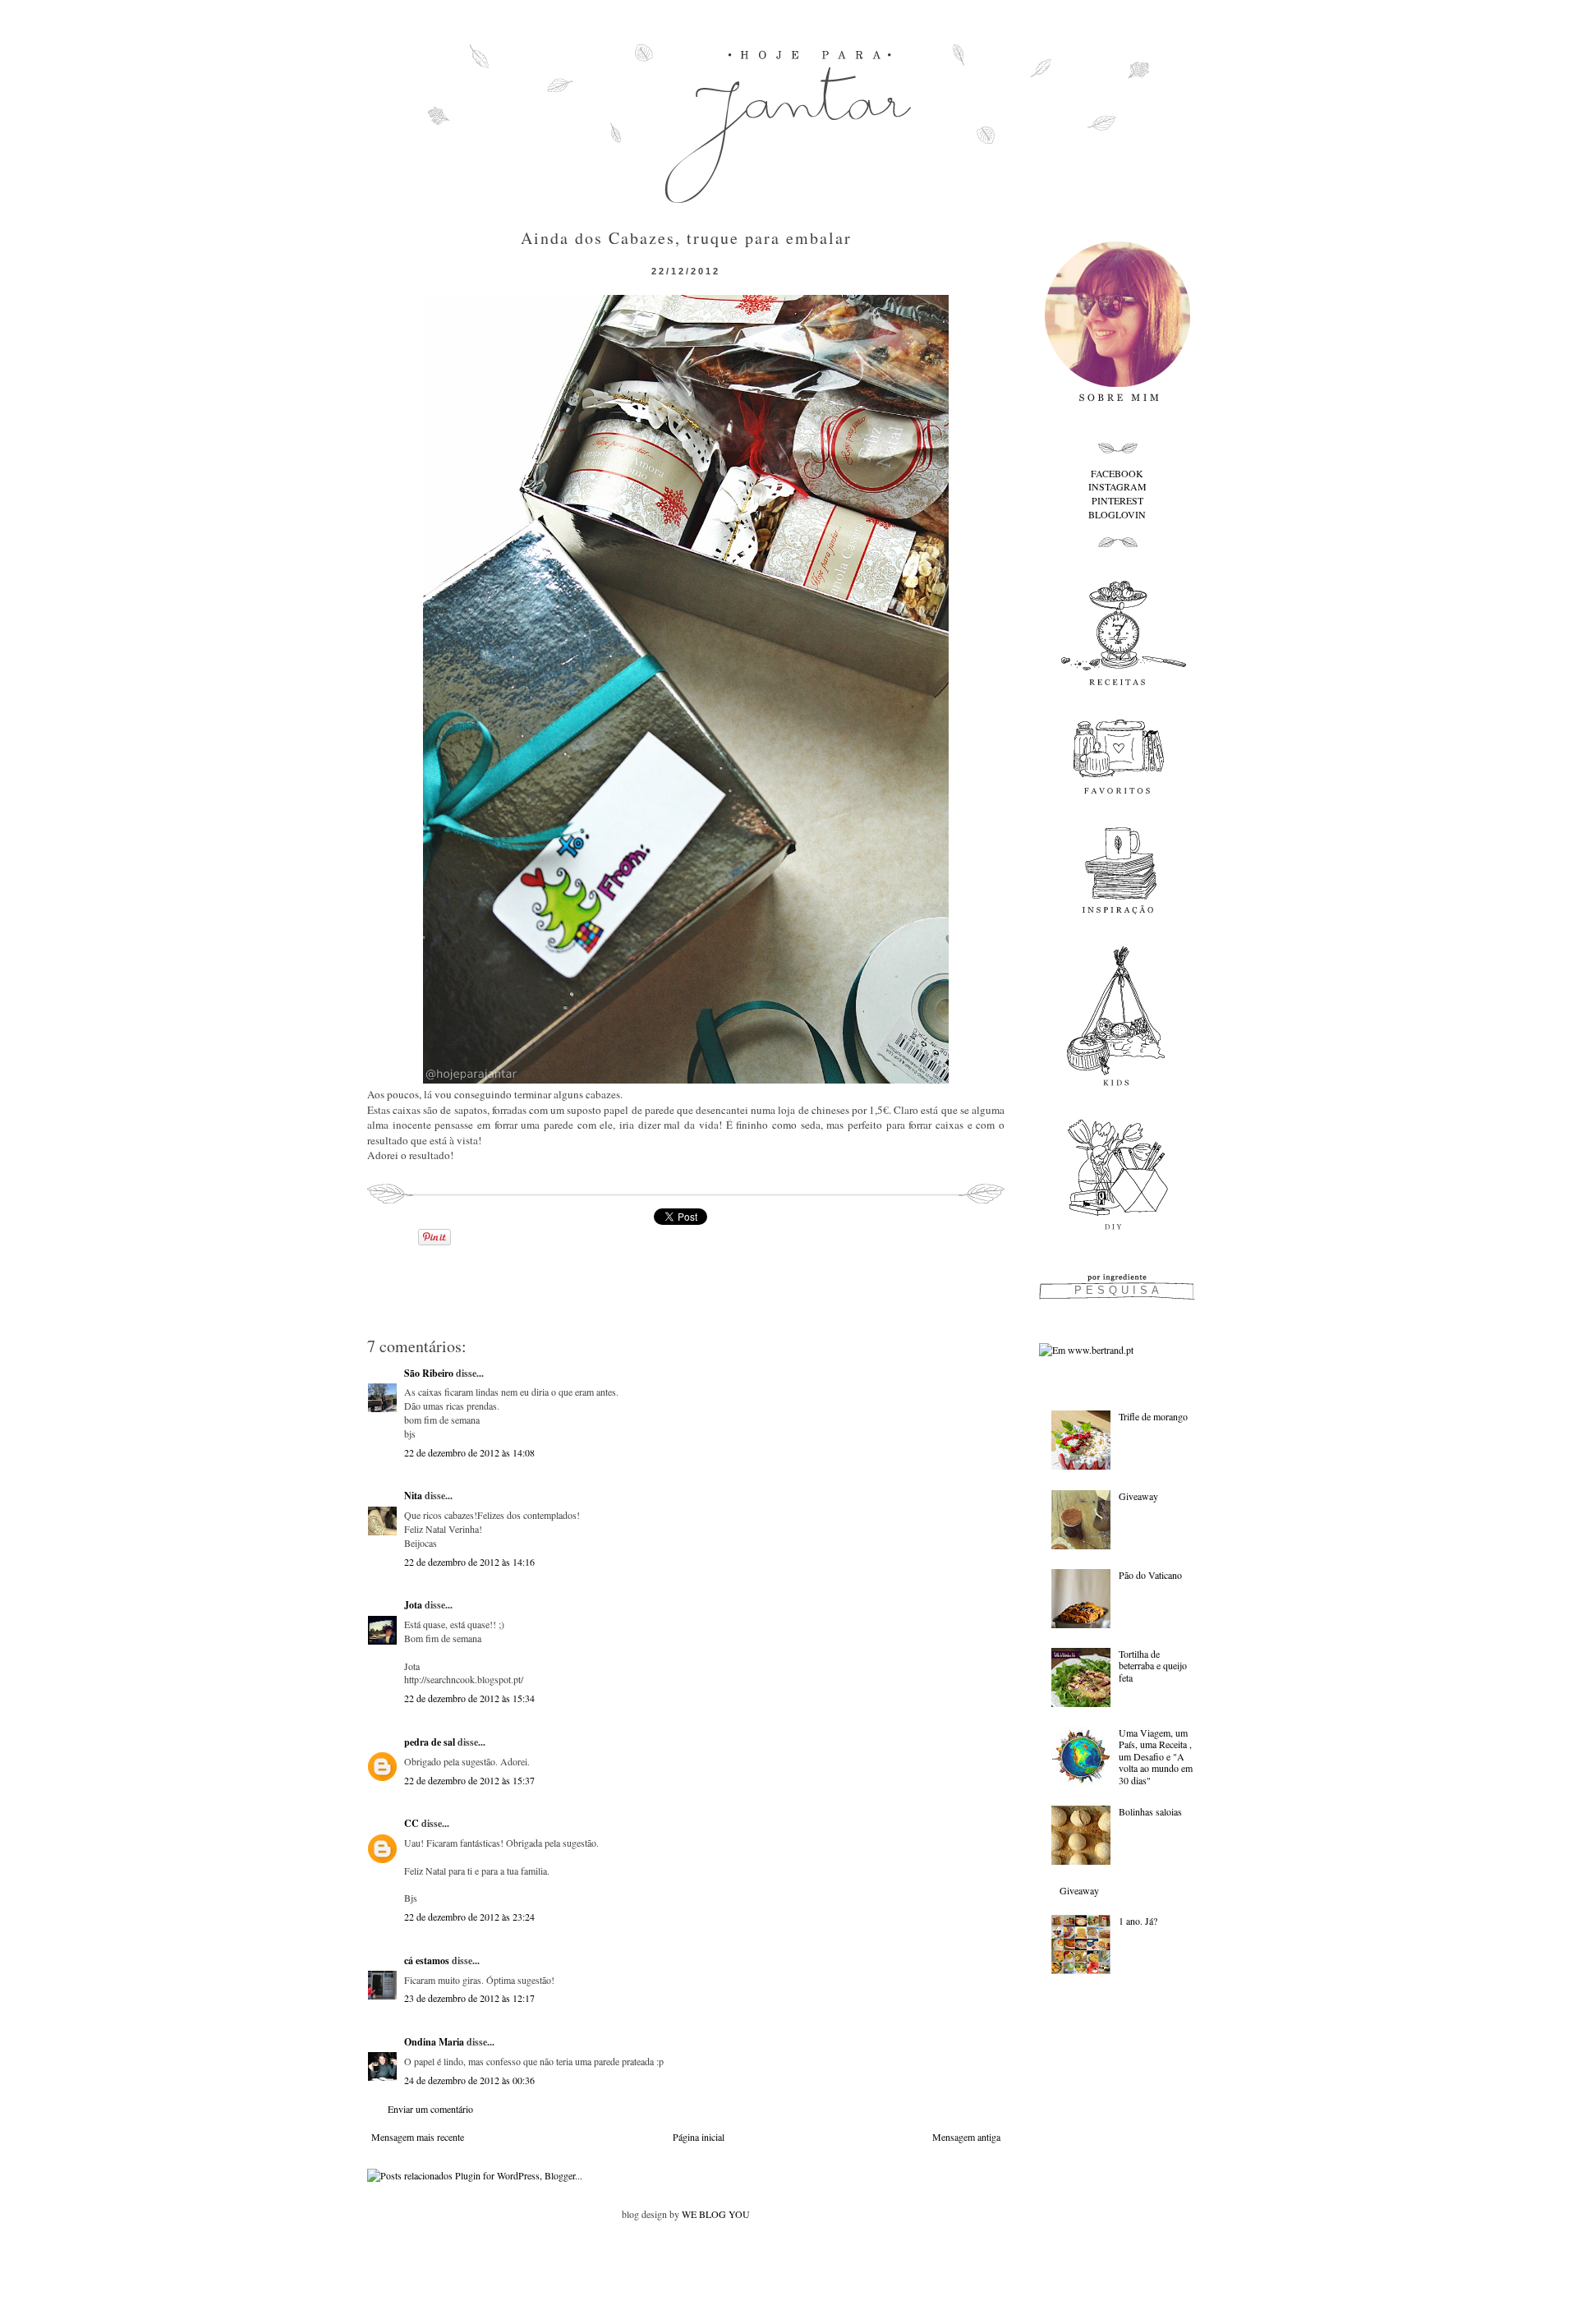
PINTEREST (1117, 500)
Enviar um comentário (430, 2109)
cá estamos (427, 1960)
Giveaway (1138, 1496)
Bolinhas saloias (1150, 1811)
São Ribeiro (429, 1373)
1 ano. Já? (1138, 1921)
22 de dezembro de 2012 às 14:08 (469, 1452)
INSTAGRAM (1117, 486)
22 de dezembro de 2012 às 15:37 (469, 1780)
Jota (413, 1605)
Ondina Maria (434, 2042)
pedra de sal (430, 1742)
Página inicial (699, 2137)
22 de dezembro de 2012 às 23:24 (469, 1917)
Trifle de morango (1153, 1416)
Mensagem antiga (966, 2137)
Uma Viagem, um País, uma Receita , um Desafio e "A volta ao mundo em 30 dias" (1156, 1756)
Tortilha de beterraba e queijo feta (1153, 1666)
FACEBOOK (1117, 473)
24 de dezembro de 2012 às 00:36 (469, 2080)
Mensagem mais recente (418, 2137)
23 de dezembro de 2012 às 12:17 (469, 1998)
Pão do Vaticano (1150, 1575)
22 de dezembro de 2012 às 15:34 (469, 1698)
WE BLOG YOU (716, 2214)
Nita (413, 1496)
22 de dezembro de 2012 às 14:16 (469, 1562)
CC (411, 1823)
